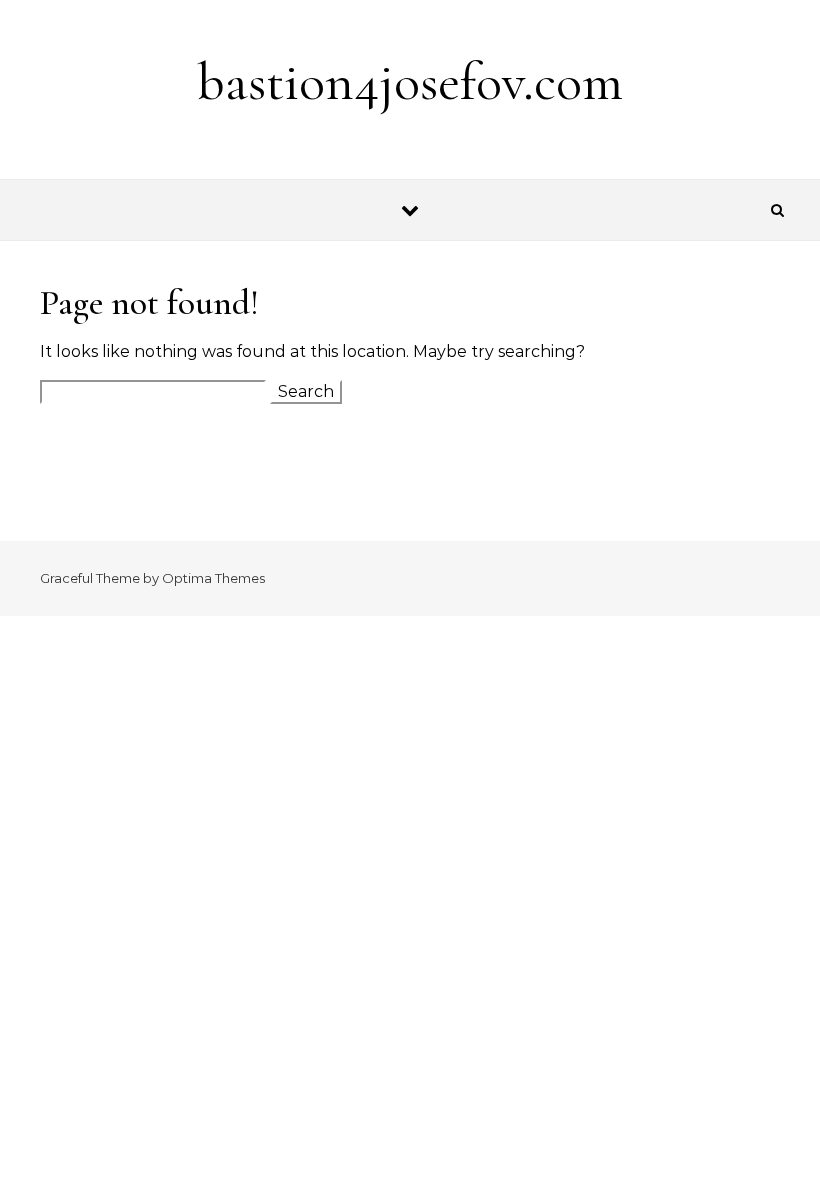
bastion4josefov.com (410, 81)
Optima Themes (213, 578)
